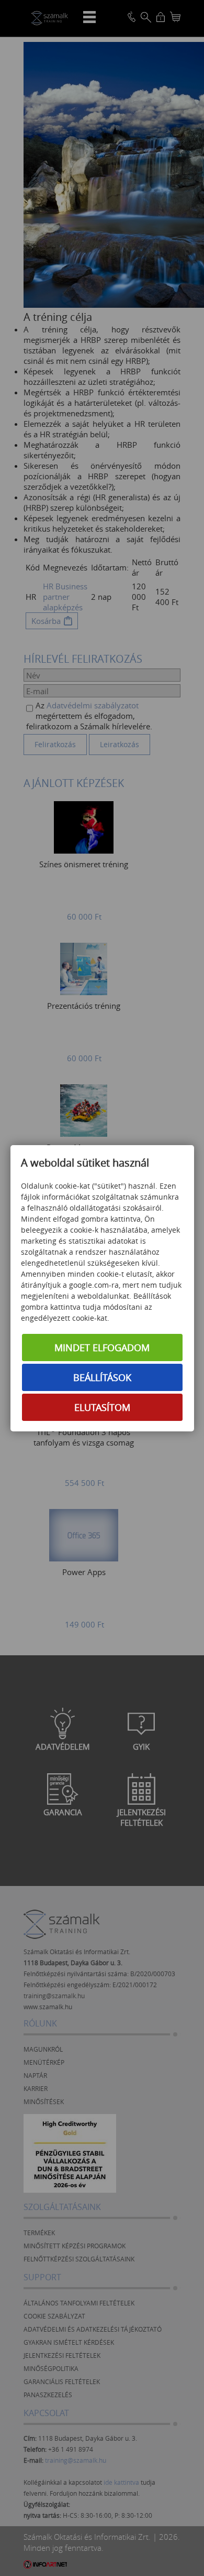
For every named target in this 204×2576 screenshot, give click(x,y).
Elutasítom (102, 1407)
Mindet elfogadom (102, 1348)
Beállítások (102, 1377)
